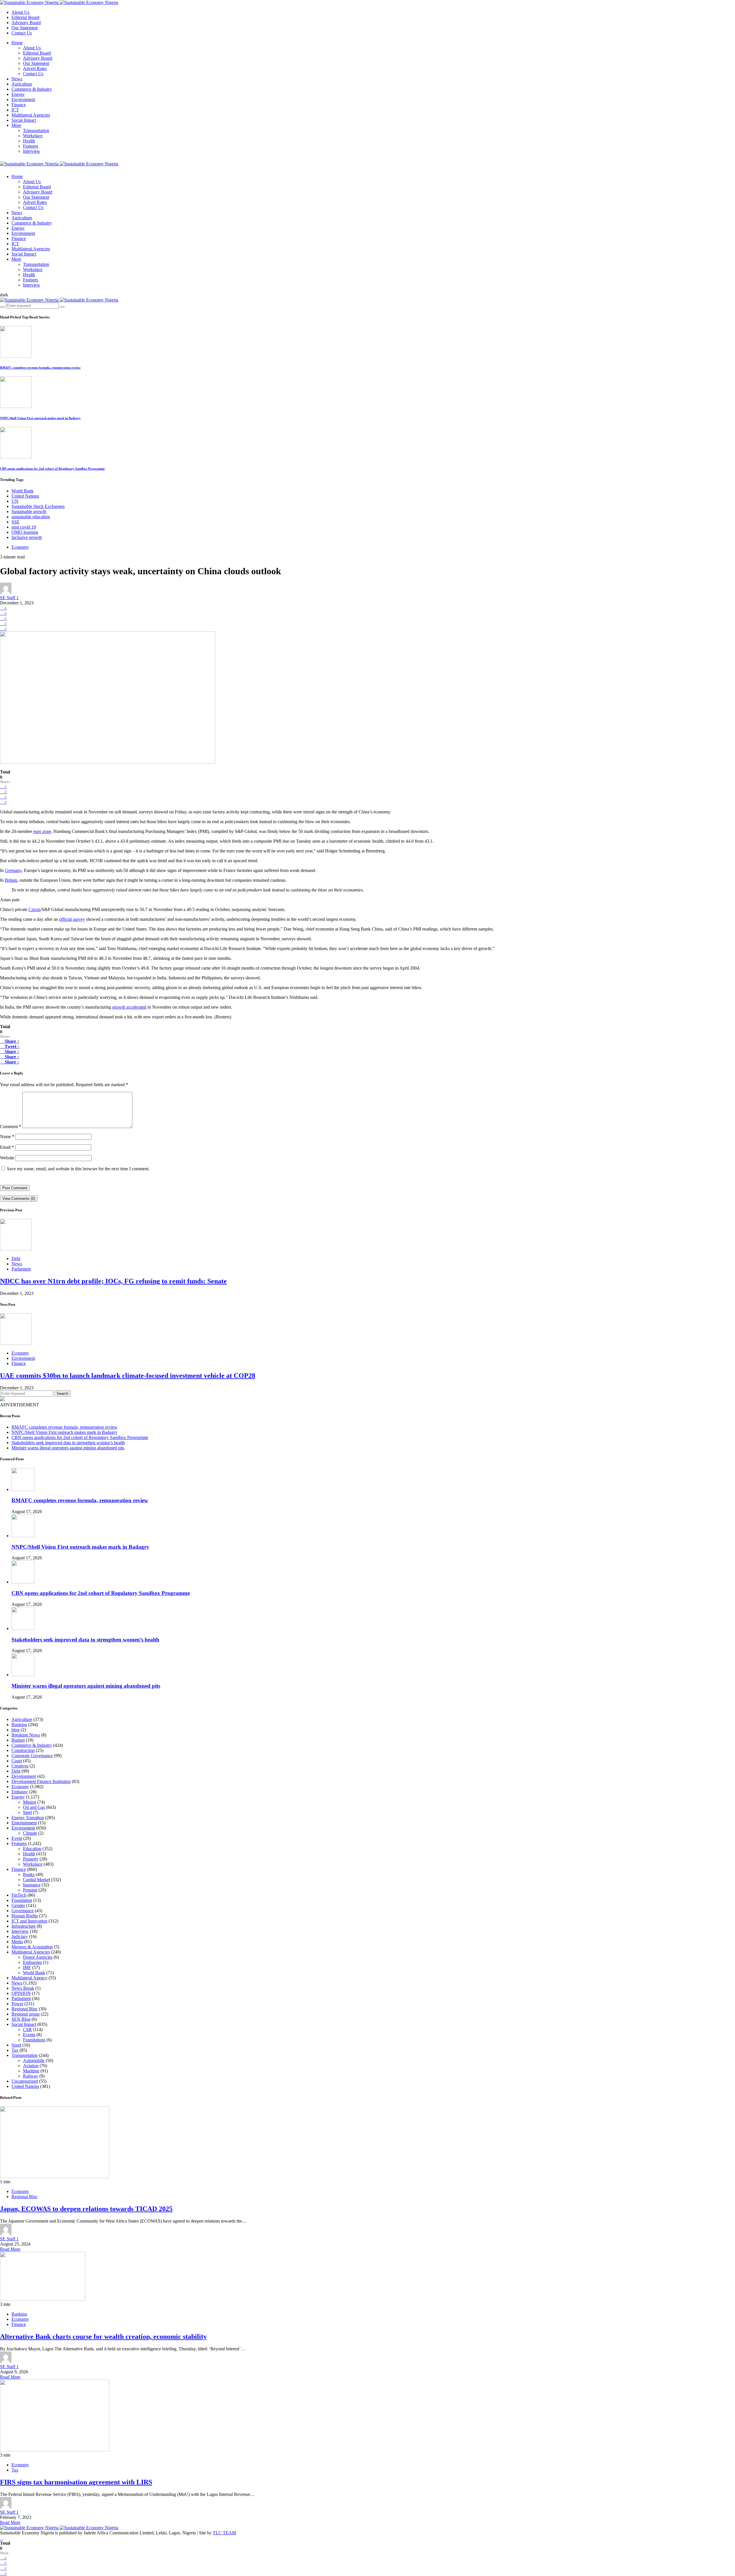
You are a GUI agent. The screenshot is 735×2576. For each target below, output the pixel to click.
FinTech (19, 1895)
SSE (16, 522)
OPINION (21, 1993)
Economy (20, 547)
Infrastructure (24, 1926)
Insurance (32, 1885)
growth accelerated (129, 1007)
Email (7, 1147)
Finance (19, 105)
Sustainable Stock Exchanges (38, 506)
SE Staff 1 (9, 598)
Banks (29, 1874)
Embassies (32, 1962)
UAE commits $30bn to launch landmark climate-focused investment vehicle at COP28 (128, 1376)
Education (32, 1849)
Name (7, 1137)
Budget (18, 1740)
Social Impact (24, 120)
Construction (23, 1750)
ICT (15, 110)
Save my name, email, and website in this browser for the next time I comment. (78, 1169)
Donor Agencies (38, 1957)
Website (7, 1158)
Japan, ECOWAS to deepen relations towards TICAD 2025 (86, 2209)
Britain (11, 880)
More (16, 125)
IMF (27, 1967)
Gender (18, 1905)
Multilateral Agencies (31, 115)
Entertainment (24, 1823)
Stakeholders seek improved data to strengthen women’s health (68, 1443)
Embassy (20, 1792)
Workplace (33, 136)
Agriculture (22, 84)
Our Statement (25, 28)
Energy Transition (28, 1818)
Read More (10, 2249)
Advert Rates (35, 68)
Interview (32, 151)
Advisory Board (26, 23)
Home (17, 43)
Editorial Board (25, 17)
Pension (30, 1890)
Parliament (21, 1269)
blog (16, 1730)
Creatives (20, 1766)
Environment (23, 99)
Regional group (26, 2014)
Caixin (34, 909)
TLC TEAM (224, 2533)
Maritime (31, 2071)
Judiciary (20, 1936)
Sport (16, 2045)
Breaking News (26, 1735)
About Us (20, 12)
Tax (15, 2050)
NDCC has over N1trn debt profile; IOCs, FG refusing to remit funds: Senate (113, 1281)
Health (29, 141)
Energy (18, 94)
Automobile (34, 2060)
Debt (16, 1259)
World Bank (23, 491)
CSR (27, 2029)
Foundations (34, 2040)
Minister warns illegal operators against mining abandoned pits (68, 1448)
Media (17, 1942)
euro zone (42, 831)
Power (17, 2004)
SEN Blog (21, 2019)
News (17, 79)
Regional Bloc (25, 2009)
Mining (30, 1802)
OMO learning (25, 532)
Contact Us (22, 33)
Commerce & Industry (32, 89)
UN (15, 501)
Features (31, 146)
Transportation (36, 130)
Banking (19, 1725)
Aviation (31, 2066)
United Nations (25, 496)
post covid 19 (24, 527)
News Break (23, 1988)
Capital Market (36, 1880)
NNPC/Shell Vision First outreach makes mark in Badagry (40, 418)
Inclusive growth (27, 537)
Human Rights (25, 1916)
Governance (23, 1911)
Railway (31, 2076)
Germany (13, 870)
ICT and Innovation (29, 1921)
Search (62, 1394)
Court (17, 1761)
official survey (72, 919)
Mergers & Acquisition (32, 1947)
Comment (11, 1126)
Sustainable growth (29, 511)
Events (29, 2035)
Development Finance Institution (41, 1781)
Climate (30, 1833)
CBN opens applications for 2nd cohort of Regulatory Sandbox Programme (52, 469)
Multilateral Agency (29, 1978)
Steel (27, 1812)
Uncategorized (25, 2081)
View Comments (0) (19, 1199)
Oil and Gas (34, 1807)
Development (24, 1776)
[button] (4, 295)
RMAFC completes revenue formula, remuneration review (40, 368)
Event (17, 1838)
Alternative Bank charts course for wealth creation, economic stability (103, 2337)
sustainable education (31, 517)
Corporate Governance (32, 1756)
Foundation (22, 1900)
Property (31, 1859)
